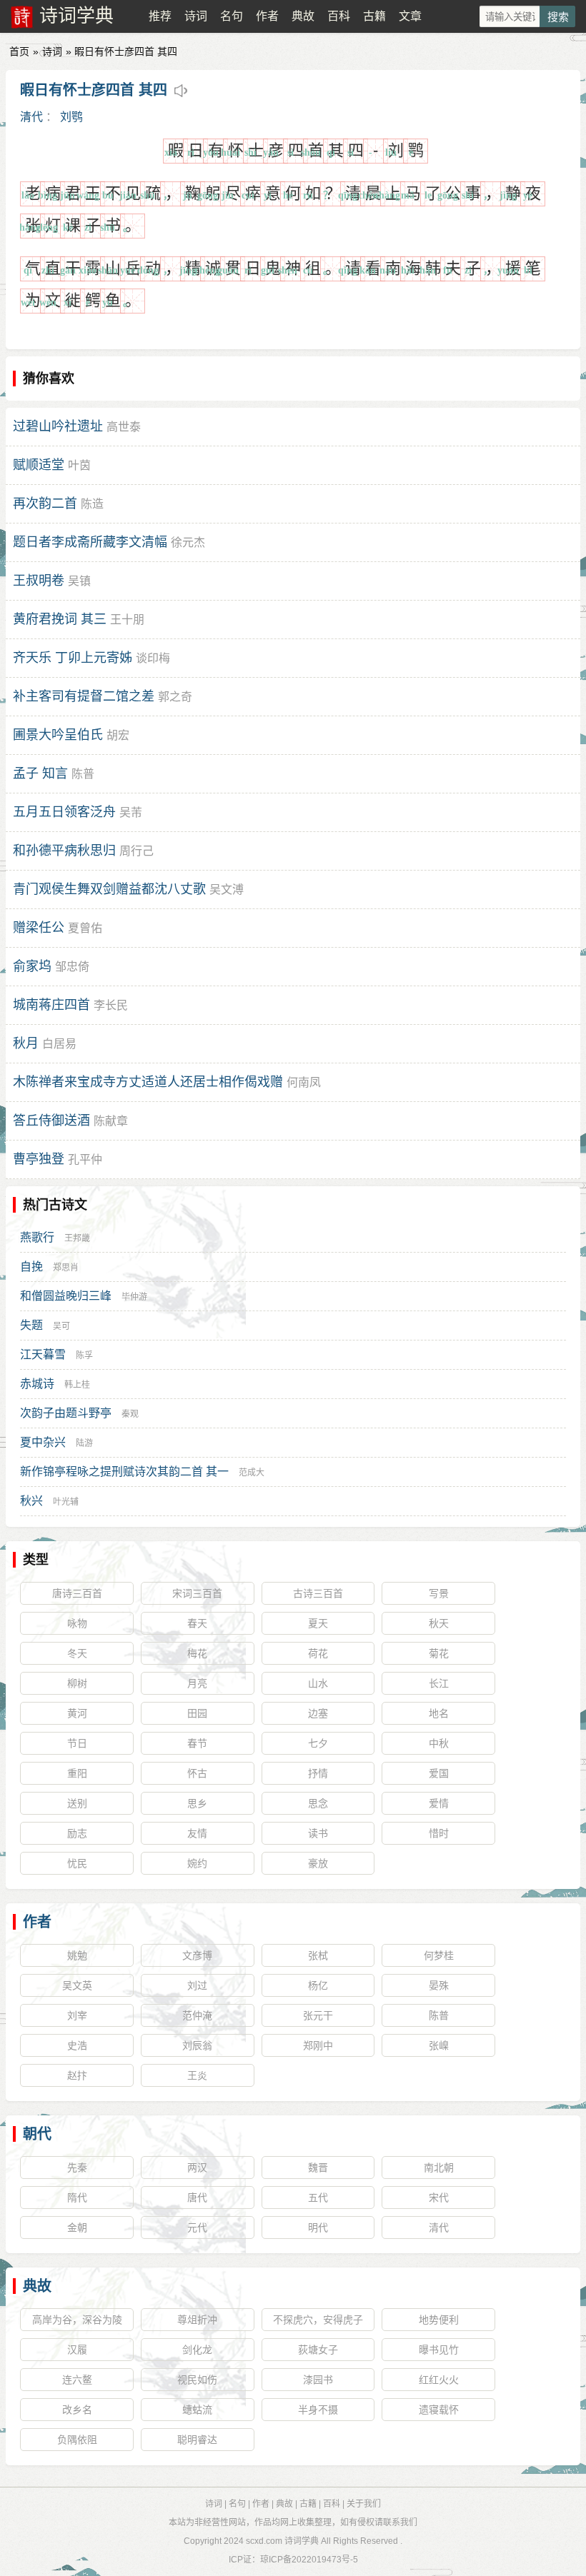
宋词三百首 (197, 1593)
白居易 (59, 1044)
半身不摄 (318, 2410)
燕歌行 (37, 1237)
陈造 (92, 504)
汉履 (77, 2350)
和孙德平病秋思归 (64, 851)
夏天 (318, 1623)
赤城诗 (37, 1384)
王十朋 (127, 620)
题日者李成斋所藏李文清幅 (90, 542)
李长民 (111, 1005)
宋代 (439, 2197)
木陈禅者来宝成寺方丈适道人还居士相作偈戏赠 (148, 1082)
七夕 (318, 1743)
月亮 (197, 1683)
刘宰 (77, 2015)
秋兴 (31, 1501)
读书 (318, 1833)
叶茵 (79, 465)
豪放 (318, 1863)
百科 (339, 16)
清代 (31, 117)
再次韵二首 (45, 503)
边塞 (318, 1713)
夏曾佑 (85, 928)
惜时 (439, 1833)
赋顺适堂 (39, 465)
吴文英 (77, 1985)
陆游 (84, 1443)
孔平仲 (85, 1159)
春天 (197, 1623)
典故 (303, 16)
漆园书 (318, 2380)
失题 (31, 1325)
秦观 (130, 1414)
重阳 (77, 1773)
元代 (197, 2227)
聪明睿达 (197, 2440)
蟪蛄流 (197, 2410)
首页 (19, 51)
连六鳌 (77, 2380)
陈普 (83, 774)
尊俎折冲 (197, 2320)
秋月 (26, 1043)
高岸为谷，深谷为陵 (77, 2320)
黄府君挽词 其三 (60, 619)
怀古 (197, 1773)
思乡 (197, 1803)
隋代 (77, 2197)
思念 (318, 1803)
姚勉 (77, 1955)
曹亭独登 (39, 1159)
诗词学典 (76, 16)
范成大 (252, 1473)
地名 (439, 1713)
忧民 (77, 1863)
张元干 (318, 2015)
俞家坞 (32, 966)
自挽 (31, 1267)
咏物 (77, 1623)
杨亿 (318, 1985)
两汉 (197, 2167)
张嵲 (439, 2045)
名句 (232, 16)
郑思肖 (66, 1268)
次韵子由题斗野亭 (66, 1413)
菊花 (439, 1653)
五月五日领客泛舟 (64, 812)
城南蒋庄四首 (51, 1005)
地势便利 (439, 2320)
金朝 (77, 2227)
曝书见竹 (439, 2350)
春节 (197, 1743)
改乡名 (77, 2410)
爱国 (439, 1773)
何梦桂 (439, 1955)
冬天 (77, 1653)
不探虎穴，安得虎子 (318, 2320)
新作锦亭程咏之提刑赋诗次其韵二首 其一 (124, 1472)
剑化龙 (197, 2350)
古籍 (374, 16)
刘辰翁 (197, 2045)
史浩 (77, 2045)
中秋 (439, 1743)
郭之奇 (175, 697)
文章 (410, 16)
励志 (77, 1833)
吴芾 (131, 812)
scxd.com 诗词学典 (282, 2541)
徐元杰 (188, 542)
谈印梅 (153, 658)
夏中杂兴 (43, 1442)
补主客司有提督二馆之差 (84, 696)
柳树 (77, 1683)
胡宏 (118, 735)
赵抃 (77, 2075)
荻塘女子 (318, 2350)
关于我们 (364, 2504)
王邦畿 (77, 1238)
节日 (77, 1743)
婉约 (197, 1863)
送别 (77, 1803)
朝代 (37, 2134)
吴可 (61, 1326)
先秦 (77, 2167)
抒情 (318, 1773)
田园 (197, 1713)
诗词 (196, 16)
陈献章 (111, 1121)
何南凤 (304, 1082)
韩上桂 (77, 1385)
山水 (318, 1683)
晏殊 (439, 1985)
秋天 (439, 1623)
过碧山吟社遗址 (58, 426)
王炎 (197, 2075)
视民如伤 (197, 2380)
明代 (318, 2227)
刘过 (197, 1985)
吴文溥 (227, 889)
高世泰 (124, 427)
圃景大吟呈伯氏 (58, 735)
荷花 (318, 1653)
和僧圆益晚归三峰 (66, 1296)
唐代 (197, 2197)
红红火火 (439, 2380)
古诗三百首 (318, 1593)
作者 (267, 16)
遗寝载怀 (439, 2410)
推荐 (160, 16)
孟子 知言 (40, 773)
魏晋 (318, 2167)
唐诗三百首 (77, 1593)
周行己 (136, 851)
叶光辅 (66, 1502)
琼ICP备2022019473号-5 (309, 2560)
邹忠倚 (72, 967)
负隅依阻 (77, 2440)
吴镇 (79, 581)
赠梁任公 (39, 928)
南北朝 (439, 2167)
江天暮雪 (43, 1354)
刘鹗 (71, 117)
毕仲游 (134, 1297)
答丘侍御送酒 (51, 1121)
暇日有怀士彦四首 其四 (94, 90)
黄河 (77, 1713)
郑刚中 (318, 2045)
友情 (197, 1833)
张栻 (318, 1955)
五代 (318, 2197)
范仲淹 (197, 2015)
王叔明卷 (39, 581)
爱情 (439, 1803)
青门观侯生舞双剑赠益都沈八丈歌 (109, 889)
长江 (439, 1683)
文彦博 (197, 1955)
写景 (439, 1593)
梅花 (197, 1653)
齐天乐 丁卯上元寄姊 (73, 658)
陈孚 (84, 1355)
